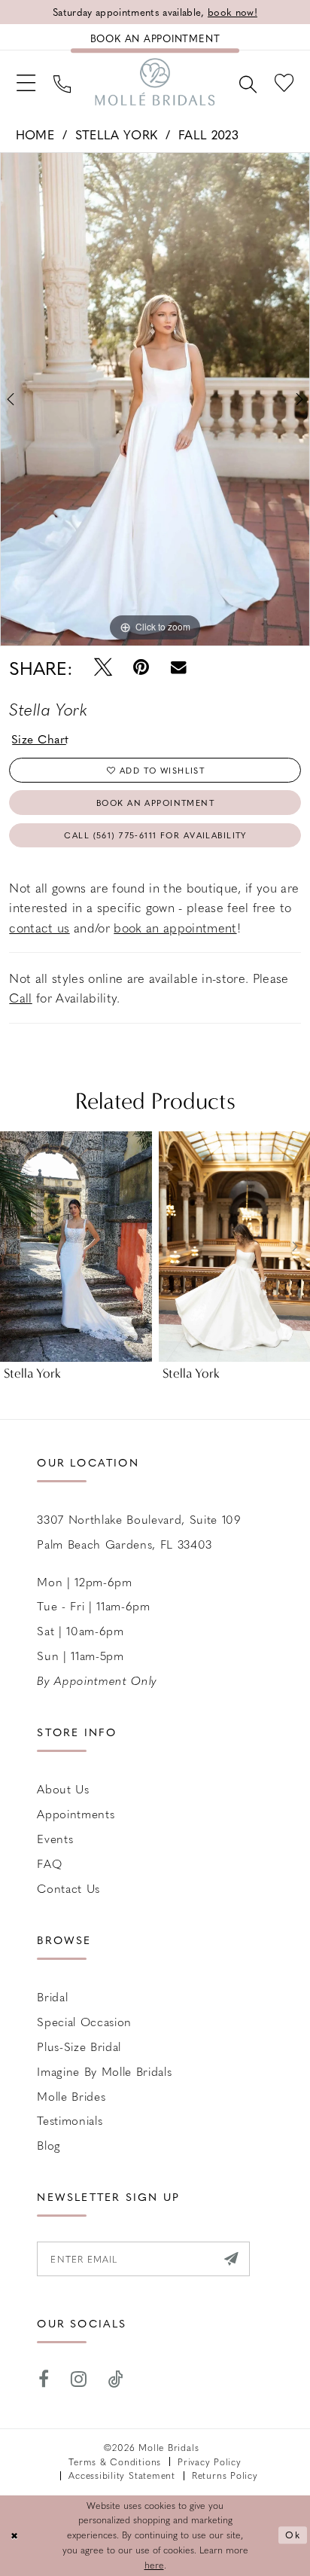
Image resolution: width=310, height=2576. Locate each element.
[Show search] (248, 82)
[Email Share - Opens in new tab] (179, 667)
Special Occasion (84, 2021)
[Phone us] (62, 82)
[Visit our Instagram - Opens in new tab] (79, 2379)
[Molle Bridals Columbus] (155, 82)
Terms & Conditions (115, 2462)
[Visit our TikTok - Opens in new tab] (116, 2379)
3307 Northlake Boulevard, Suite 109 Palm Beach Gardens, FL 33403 (139, 1531)
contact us (39, 927)
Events (55, 1838)
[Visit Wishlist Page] (284, 81)
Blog (49, 2145)
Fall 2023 (208, 134)
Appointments (76, 1813)
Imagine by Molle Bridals (104, 2071)
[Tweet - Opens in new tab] (103, 667)
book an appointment (175, 927)
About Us (63, 1789)
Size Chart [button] (40, 739)
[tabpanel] (155, 399)
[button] (26, 81)
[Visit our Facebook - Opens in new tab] (43, 2379)
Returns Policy (225, 2475)
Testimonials (70, 2120)
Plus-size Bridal (79, 2046)
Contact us (68, 1888)
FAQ (49, 1863)
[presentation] (76, 1247)
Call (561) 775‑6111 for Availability (155, 835)
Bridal (52, 1996)
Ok (293, 2535)
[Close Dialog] (14, 2536)
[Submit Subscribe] (231, 2259)
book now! (232, 12)
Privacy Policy (210, 2462)
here (154, 2565)
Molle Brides (71, 2096)
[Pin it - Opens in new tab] (141, 667)
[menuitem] (26, 81)
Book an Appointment (155, 803)
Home (35, 134)
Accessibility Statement (122, 2475)
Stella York (117, 134)
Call (20, 997)
